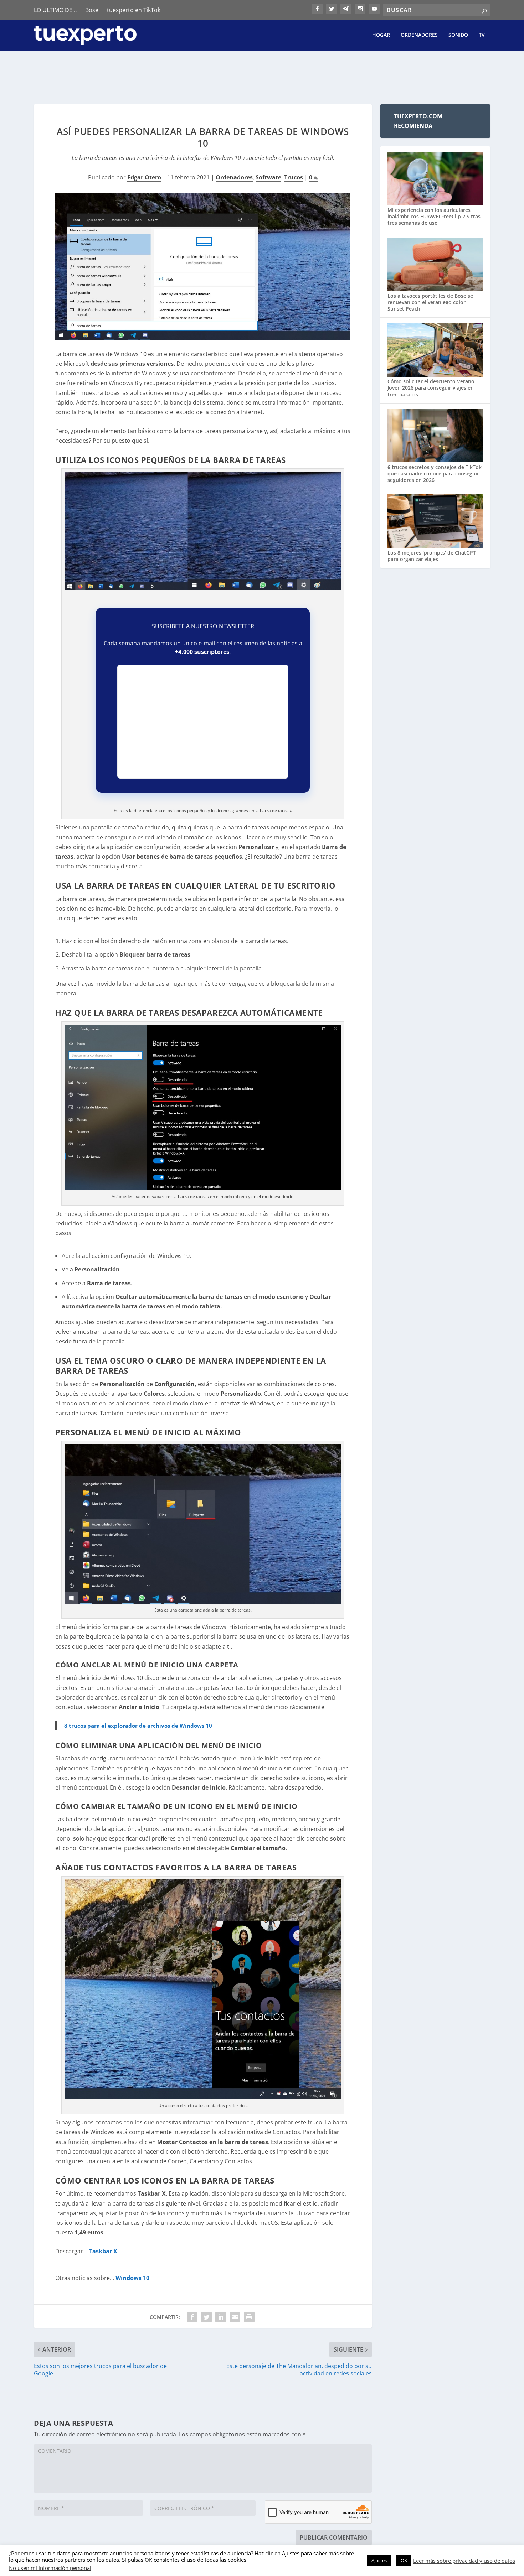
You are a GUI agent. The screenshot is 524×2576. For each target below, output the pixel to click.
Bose (92, 10)
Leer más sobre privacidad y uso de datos (464, 2561)
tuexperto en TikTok (134, 10)
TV (482, 35)
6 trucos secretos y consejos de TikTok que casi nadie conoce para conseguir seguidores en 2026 (435, 473)
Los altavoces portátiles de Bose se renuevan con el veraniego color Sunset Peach (430, 302)
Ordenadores (419, 35)
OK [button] (404, 2560)
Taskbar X (103, 2251)
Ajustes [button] (379, 2560)
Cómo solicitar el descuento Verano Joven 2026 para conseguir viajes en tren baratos (431, 388)
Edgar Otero (144, 177)
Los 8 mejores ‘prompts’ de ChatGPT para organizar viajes (432, 556)
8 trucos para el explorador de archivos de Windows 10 (138, 1726)
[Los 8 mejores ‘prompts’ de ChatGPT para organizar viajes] (435, 522)
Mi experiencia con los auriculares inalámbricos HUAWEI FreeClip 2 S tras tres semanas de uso (434, 216)
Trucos (294, 177)
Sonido (458, 35)
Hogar (381, 35)
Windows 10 (132, 2278)
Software (268, 177)
